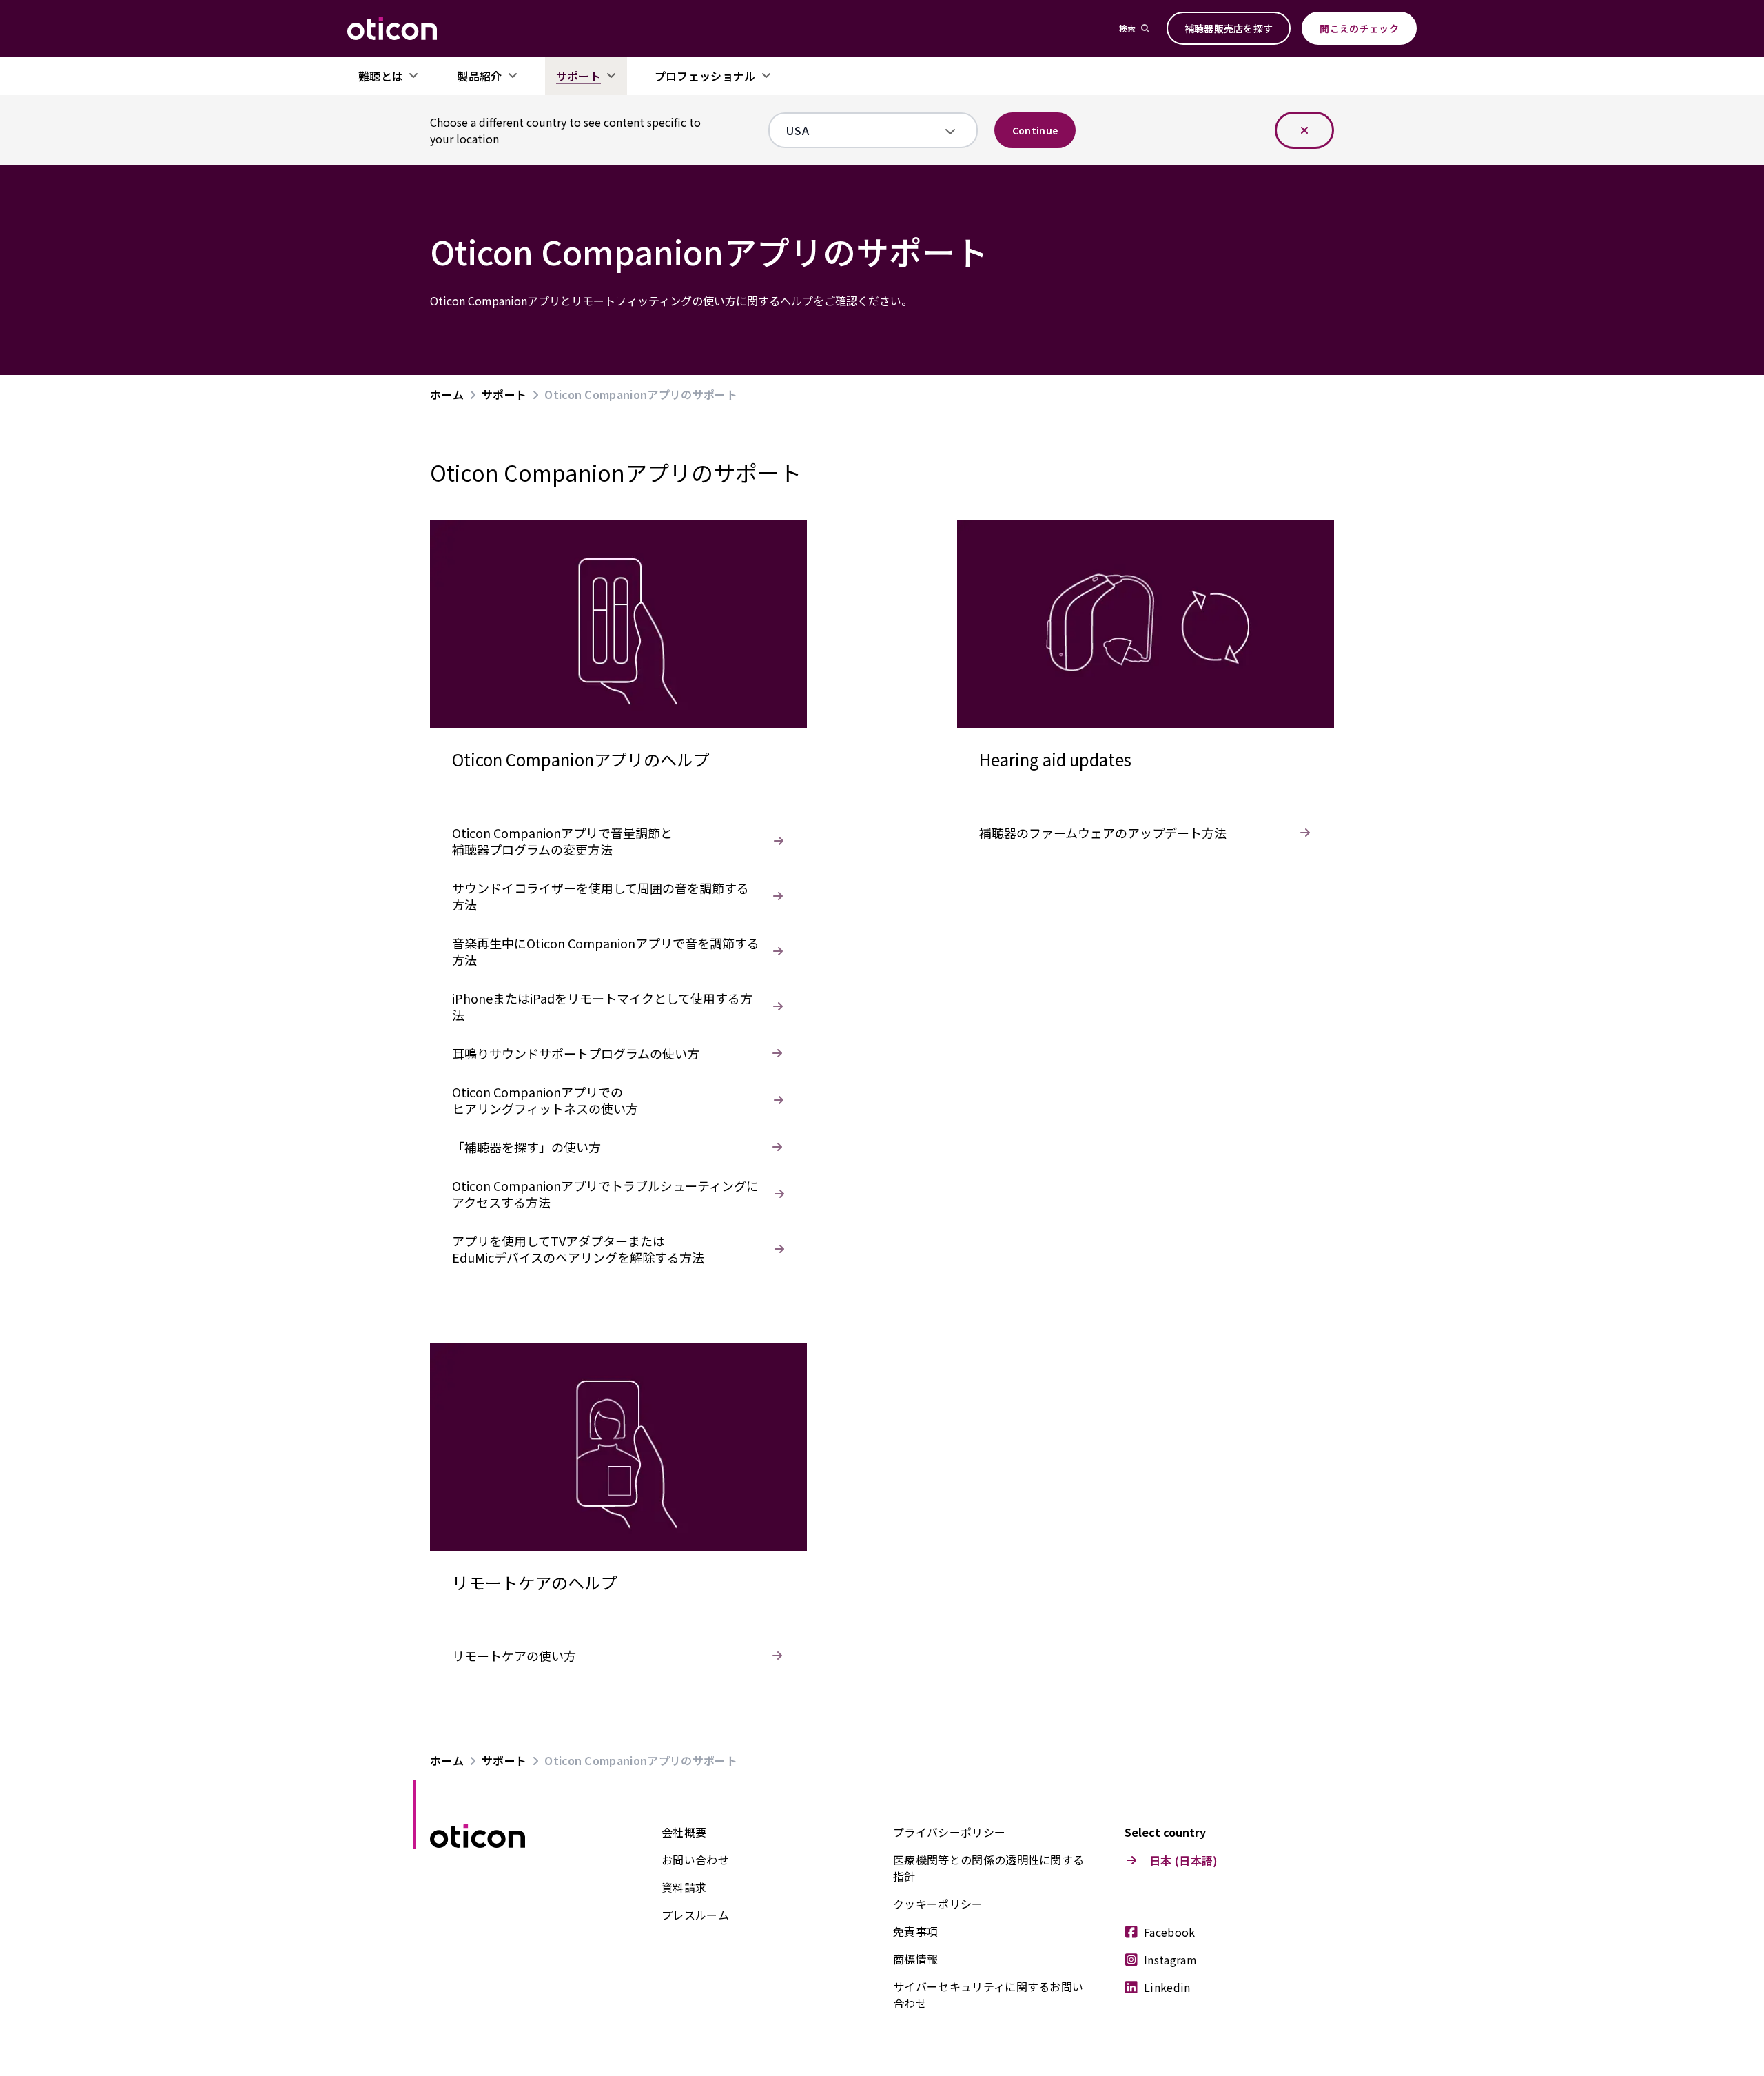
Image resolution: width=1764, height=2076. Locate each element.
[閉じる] (1304, 130)
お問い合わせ (695, 1860)
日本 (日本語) (1184, 1860)
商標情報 (915, 1959)
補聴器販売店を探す (1229, 28)
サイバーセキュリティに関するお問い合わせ (988, 1995)
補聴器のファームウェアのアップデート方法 (1103, 833)
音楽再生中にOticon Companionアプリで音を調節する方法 (606, 951)
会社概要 (684, 1832)
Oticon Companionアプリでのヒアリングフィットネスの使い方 (545, 1100)
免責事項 (915, 1931)
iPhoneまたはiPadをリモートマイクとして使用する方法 (602, 1006)
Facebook (1170, 1932)
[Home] (392, 28)
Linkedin (1167, 1987)
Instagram (1170, 1960)
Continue (1035, 130)
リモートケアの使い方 (514, 1656)
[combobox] (863, 130)
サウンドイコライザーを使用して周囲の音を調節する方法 (601, 896)
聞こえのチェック (1359, 28)
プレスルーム (695, 1915)
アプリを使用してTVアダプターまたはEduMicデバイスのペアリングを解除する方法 (578, 1249)
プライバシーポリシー (949, 1832)
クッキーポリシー (938, 1904)
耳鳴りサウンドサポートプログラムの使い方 (576, 1053)
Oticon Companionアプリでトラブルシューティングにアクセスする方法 (605, 1194)
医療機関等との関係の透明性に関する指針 (988, 1868)
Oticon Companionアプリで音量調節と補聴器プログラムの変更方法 (562, 841)
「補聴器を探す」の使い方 (526, 1147)
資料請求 (684, 1887)
